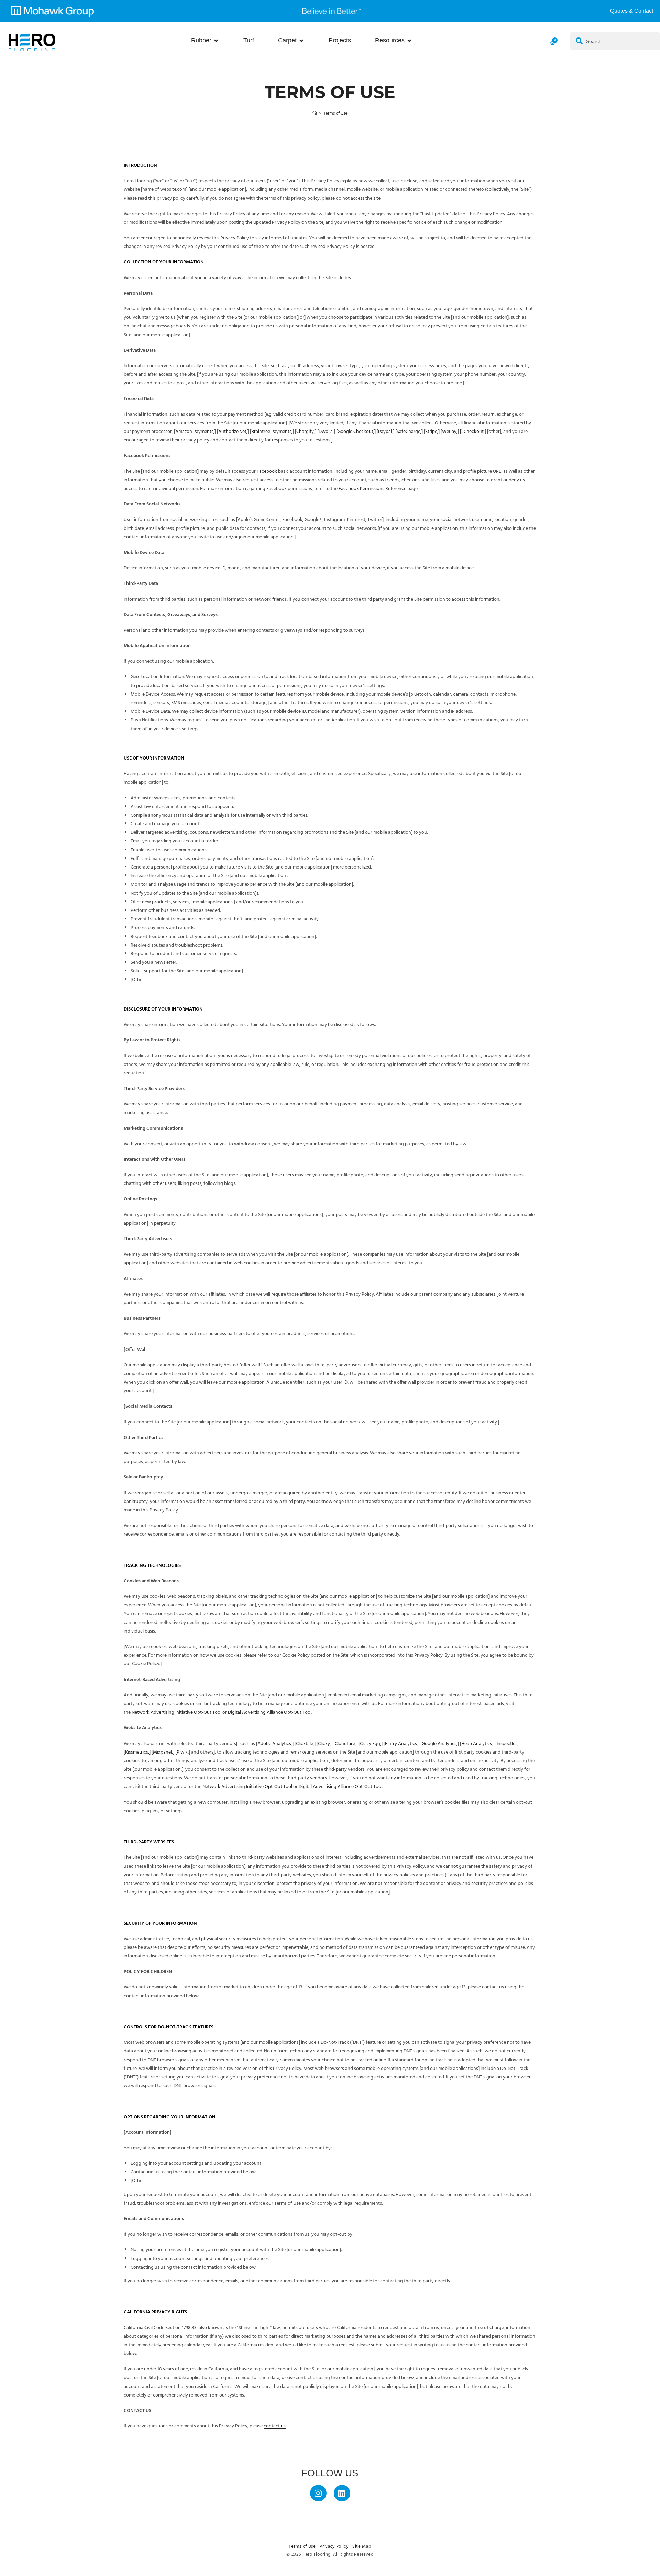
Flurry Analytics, (401, 1744)
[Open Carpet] (301, 40)
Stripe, (432, 432)
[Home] (315, 114)
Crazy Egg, (371, 1744)
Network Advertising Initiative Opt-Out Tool (177, 1712)
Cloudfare (345, 1744)
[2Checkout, (472, 432)
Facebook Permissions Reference (372, 489)
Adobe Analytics (274, 1744)
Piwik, (183, 1752)
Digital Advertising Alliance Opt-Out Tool (270, 1712)
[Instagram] (318, 2493)
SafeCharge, (409, 432)
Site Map (362, 2547)
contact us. (275, 2426)
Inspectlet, (507, 1744)
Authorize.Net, (233, 432)
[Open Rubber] (216, 40)
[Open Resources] (409, 40)
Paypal (385, 432)
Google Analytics (439, 1744)
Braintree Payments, (272, 432)
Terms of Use (335, 114)
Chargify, (306, 432)
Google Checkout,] (357, 432)
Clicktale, (305, 1744)
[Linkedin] (342, 2493)
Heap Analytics (477, 1744)
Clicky (324, 1744)
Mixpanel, (163, 1752)
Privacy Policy (334, 2547)
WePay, (450, 432)
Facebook (267, 472)
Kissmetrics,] (138, 1752)
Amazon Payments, (195, 432)
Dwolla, (326, 432)
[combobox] (615, 41)
